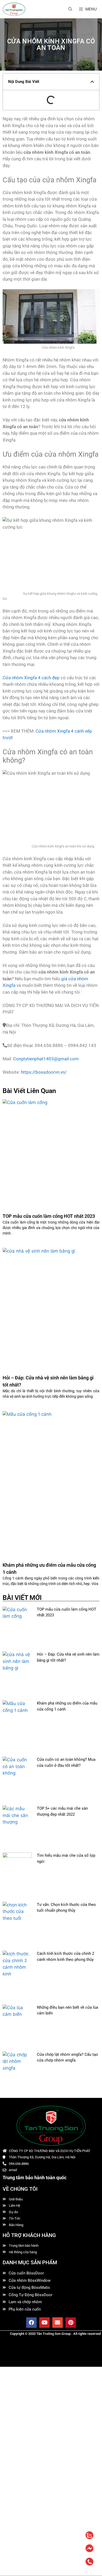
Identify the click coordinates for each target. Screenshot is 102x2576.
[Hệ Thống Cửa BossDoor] (14, 9)
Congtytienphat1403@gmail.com (46, 1059)
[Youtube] (44, 2323)
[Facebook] (31, 2323)
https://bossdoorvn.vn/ (44, 1072)
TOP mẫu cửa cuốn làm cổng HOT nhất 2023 (49, 1216)
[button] (92, 82)
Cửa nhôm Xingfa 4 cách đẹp (31, 678)
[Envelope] (58, 2323)
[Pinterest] (71, 2323)
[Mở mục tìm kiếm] (70, 9)
